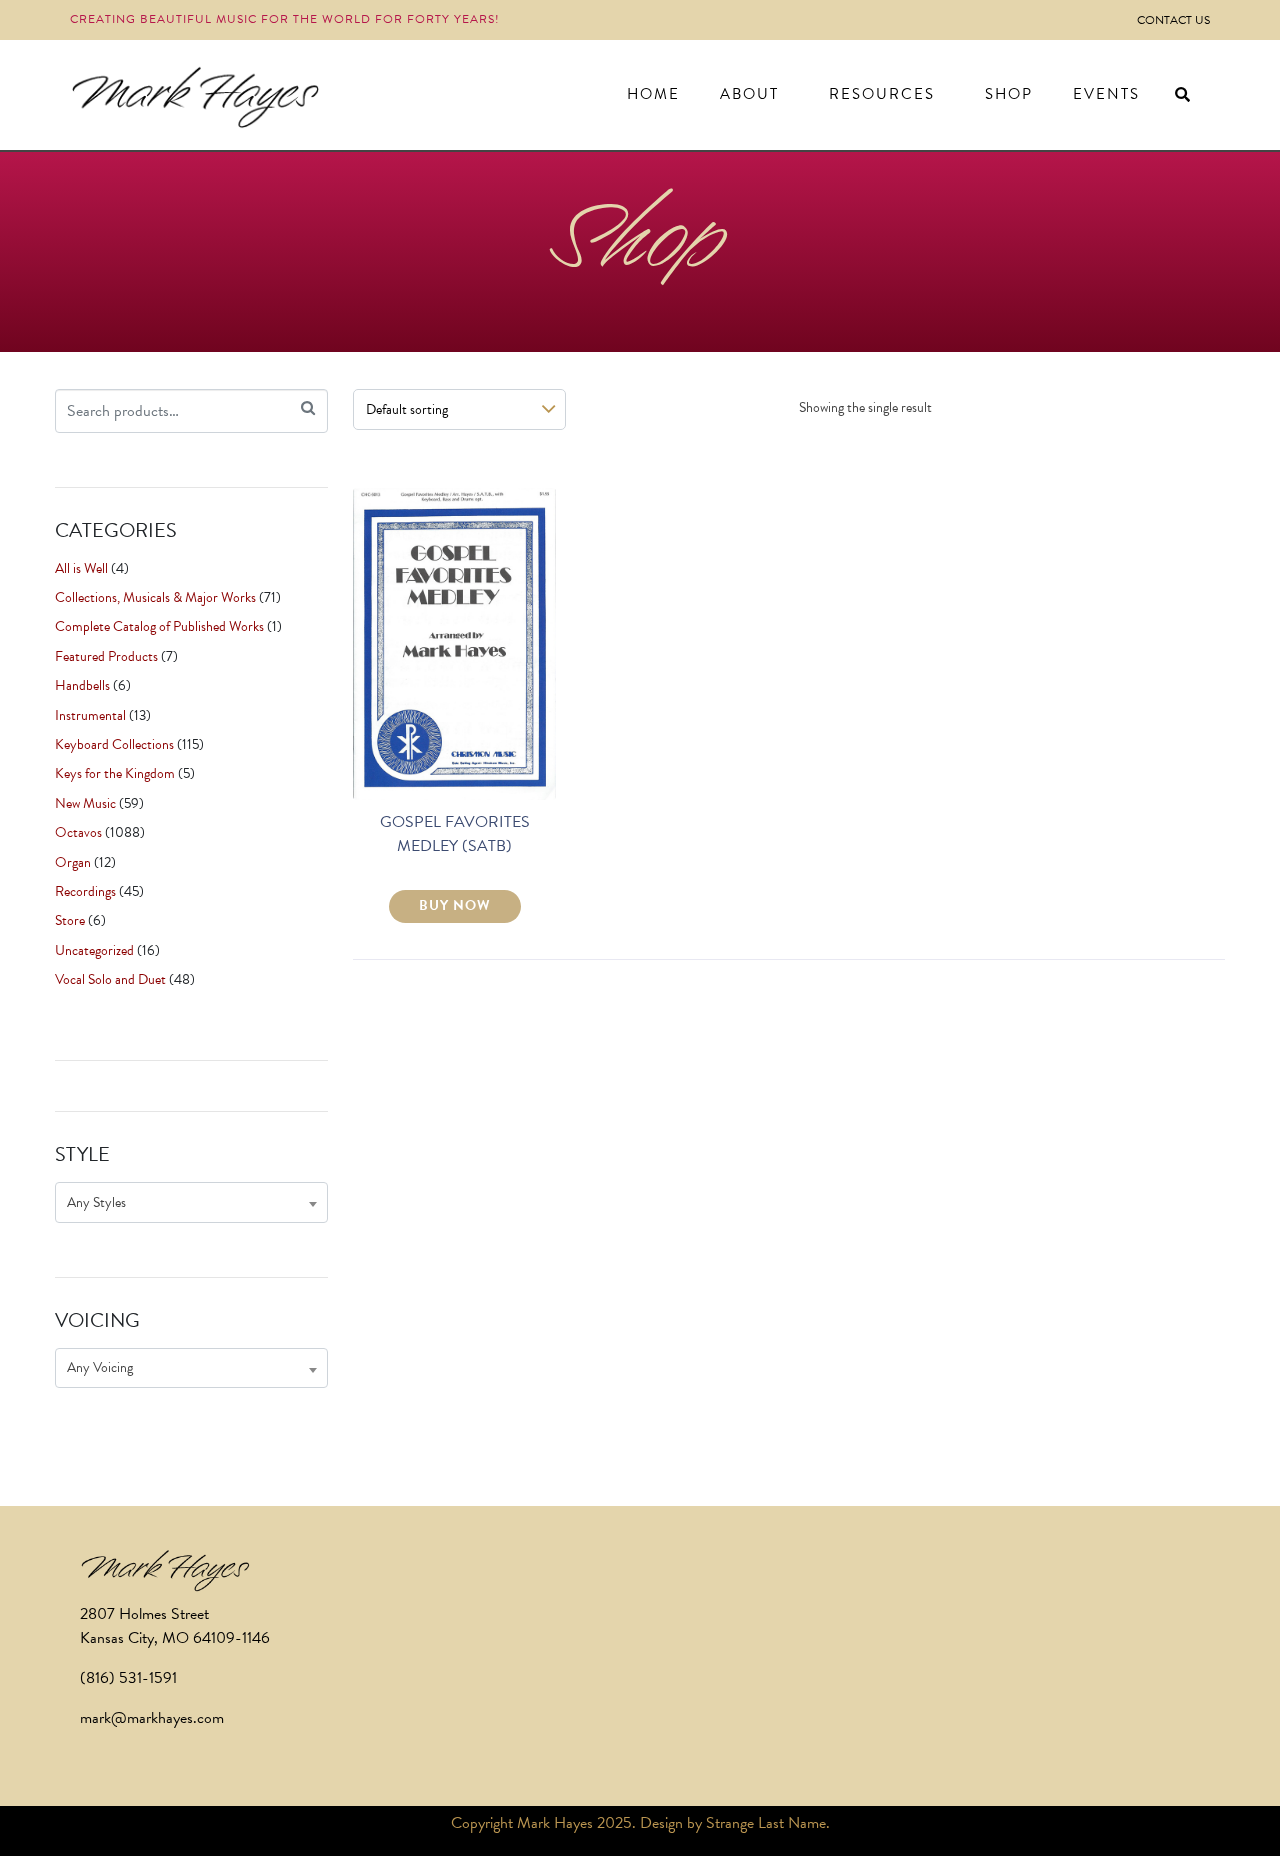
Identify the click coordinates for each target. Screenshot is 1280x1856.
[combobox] (191, 1202)
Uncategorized (94, 950)
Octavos (78, 832)
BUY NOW (455, 905)
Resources (882, 94)
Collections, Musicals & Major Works (155, 597)
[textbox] (191, 1202)
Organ (73, 862)
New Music (85, 803)
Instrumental (90, 715)
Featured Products (106, 656)
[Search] (308, 408)
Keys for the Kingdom (115, 773)
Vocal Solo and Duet (110, 979)
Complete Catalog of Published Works (159, 626)
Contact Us (1173, 20)
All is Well (81, 568)
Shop (1009, 94)
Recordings (85, 891)
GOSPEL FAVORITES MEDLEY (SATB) (455, 834)
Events (1106, 94)
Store (70, 920)
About (749, 94)
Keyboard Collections (114, 744)
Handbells (82, 685)
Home (653, 94)
